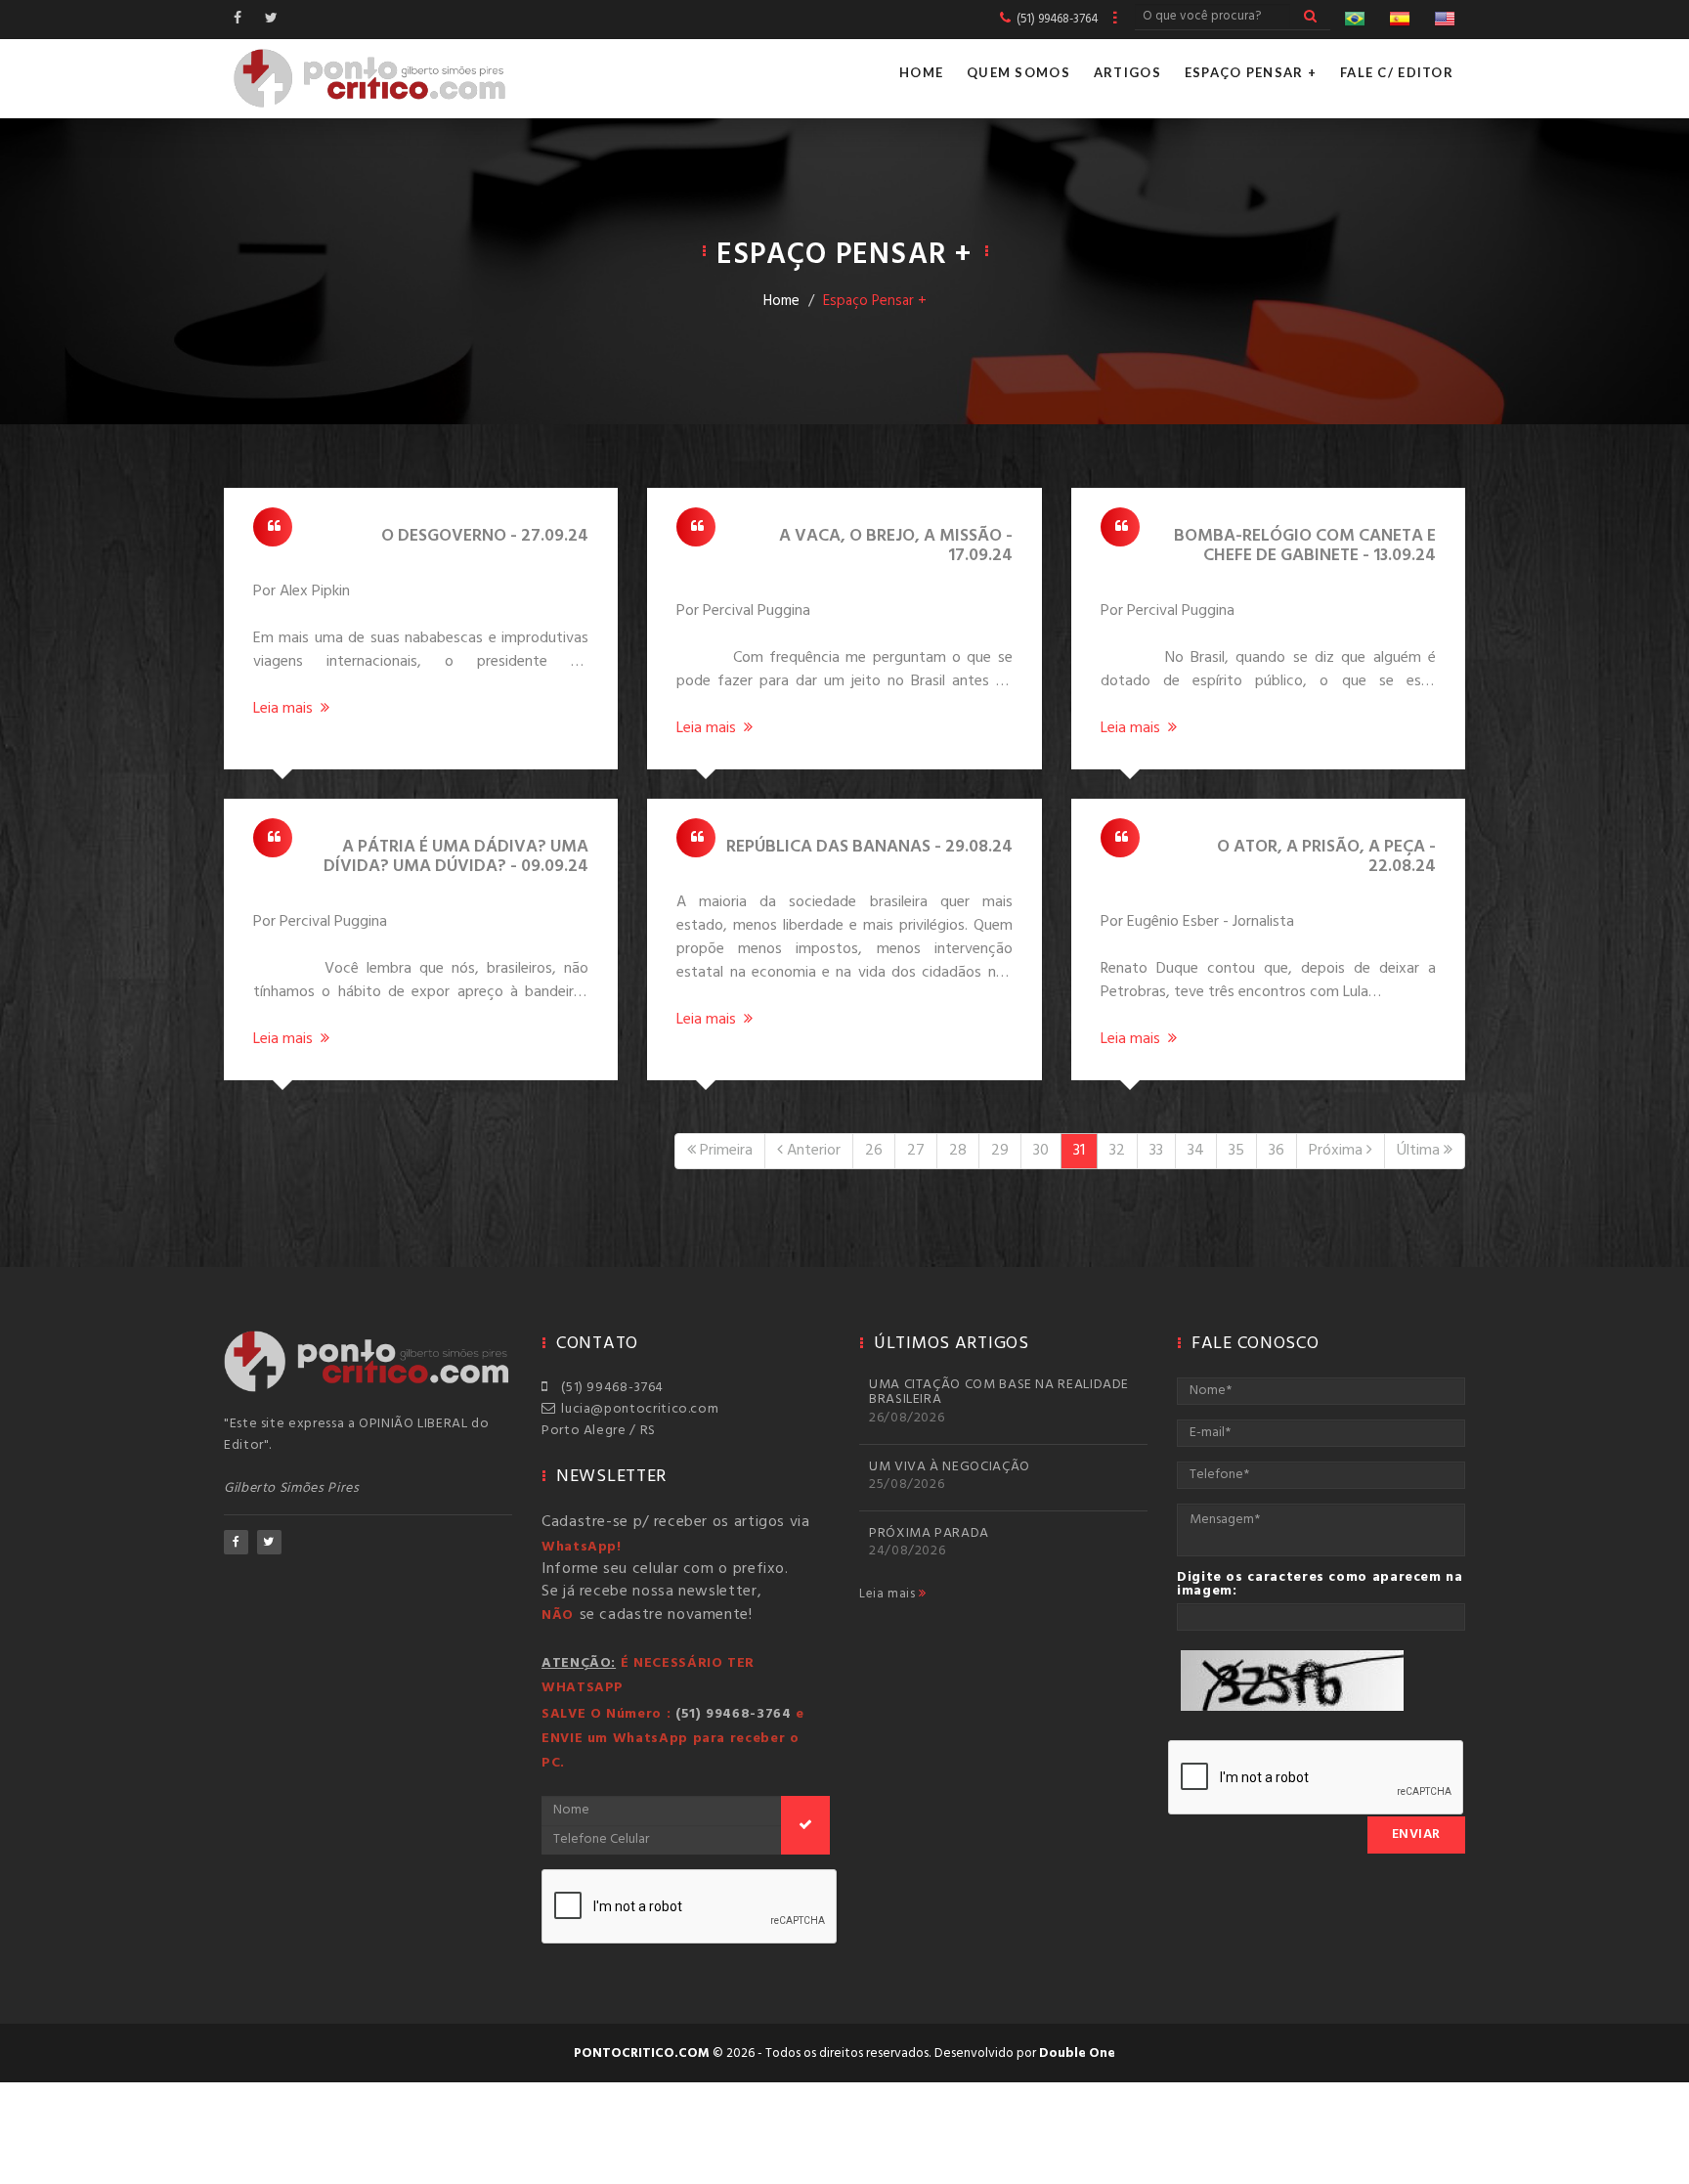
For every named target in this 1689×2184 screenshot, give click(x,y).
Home (921, 72)
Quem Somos (1018, 72)
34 (1196, 1151)
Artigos (1127, 72)
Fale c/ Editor (1397, 72)
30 (1041, 1151)
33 (1156, 1151)
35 (1236, 1151)
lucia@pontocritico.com (636, 1409)
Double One (1077, 2053)
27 (916, 1151)
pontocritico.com (642, 2053)
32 (1117, 1151)
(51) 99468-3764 (609, 1388)
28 (958, 1151)
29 (1000, 1151)
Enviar (1416, 1835)
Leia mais (889, 1594)
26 (874, 1151)
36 (1277, 1151)
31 (1079, 1151)
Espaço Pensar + (1251, 72)
